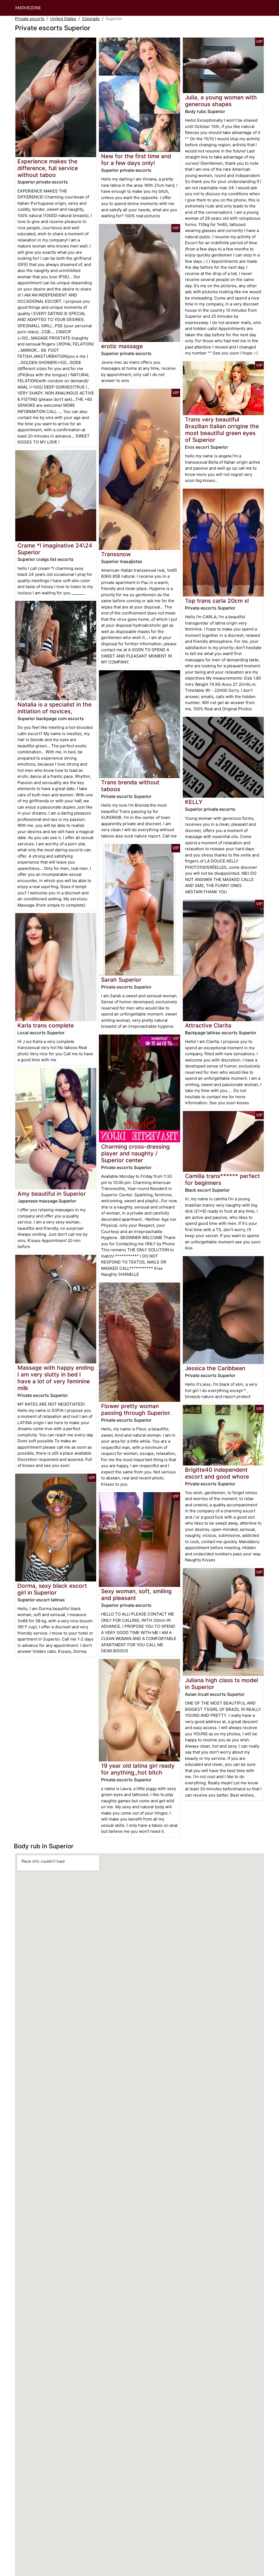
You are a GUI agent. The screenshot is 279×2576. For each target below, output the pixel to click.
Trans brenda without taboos (130, 786)
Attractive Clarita (208, 1025)
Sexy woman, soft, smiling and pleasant (136, 1595)
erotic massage (122, 346)
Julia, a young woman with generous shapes (221, 101)
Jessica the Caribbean (215, 1368)
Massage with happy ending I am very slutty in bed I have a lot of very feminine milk (56, 1378)
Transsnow (116, 554)
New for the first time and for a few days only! (136, 160)
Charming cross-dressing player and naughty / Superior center (135, 1153)
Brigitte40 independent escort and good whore (217, 1473)
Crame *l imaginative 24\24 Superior (55, 549)
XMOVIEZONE (28, 8)
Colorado (91, 19)
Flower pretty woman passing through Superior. (136, 1409)
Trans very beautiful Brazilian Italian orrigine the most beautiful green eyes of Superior (222, 430)
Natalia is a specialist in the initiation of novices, (54, 708)
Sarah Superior (121, 980)
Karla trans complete (46, 1025)
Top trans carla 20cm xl (217, 601)
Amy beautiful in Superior (52, 1194)
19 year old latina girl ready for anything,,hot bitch (138, 1769)
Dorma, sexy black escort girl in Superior (52, 1589)
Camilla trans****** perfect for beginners (222, 1179)
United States (63, 19)
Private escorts (30, 19)
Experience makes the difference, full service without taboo (48, 168)
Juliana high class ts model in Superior (222, 1684)
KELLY (194, 802)
